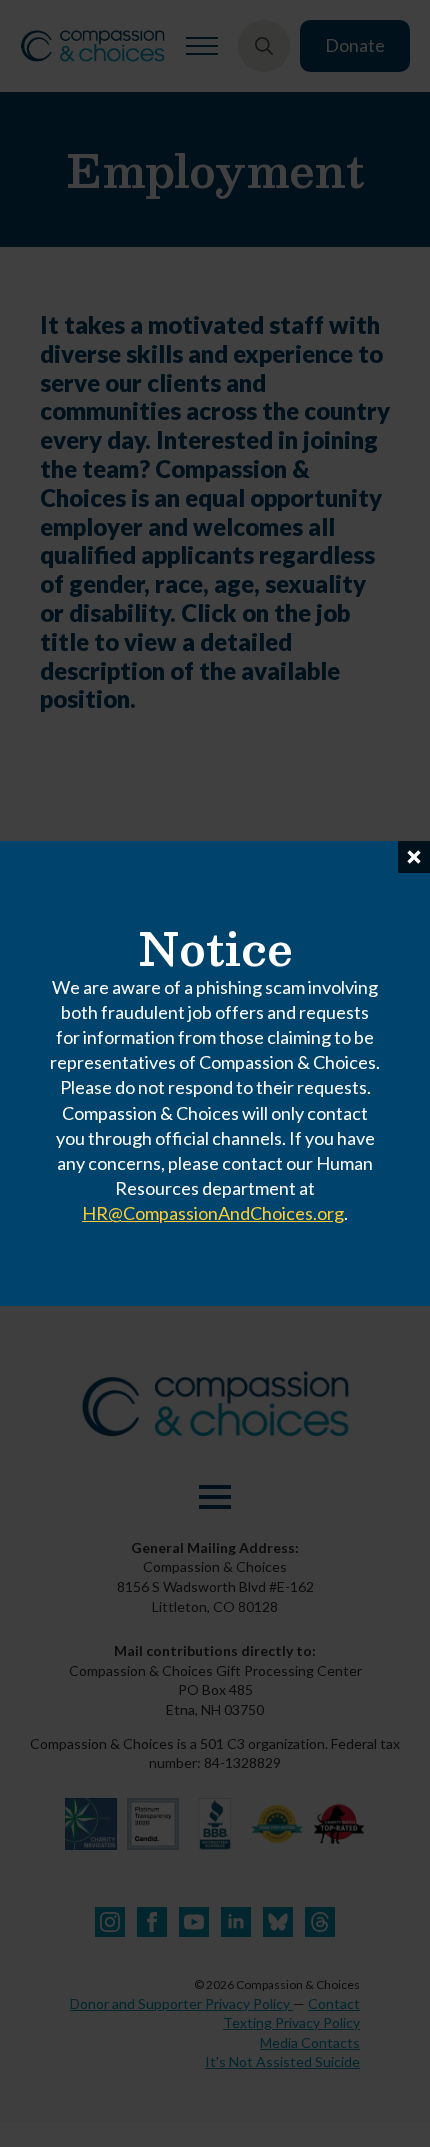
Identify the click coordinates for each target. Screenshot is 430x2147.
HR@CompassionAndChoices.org (213, 1213)
